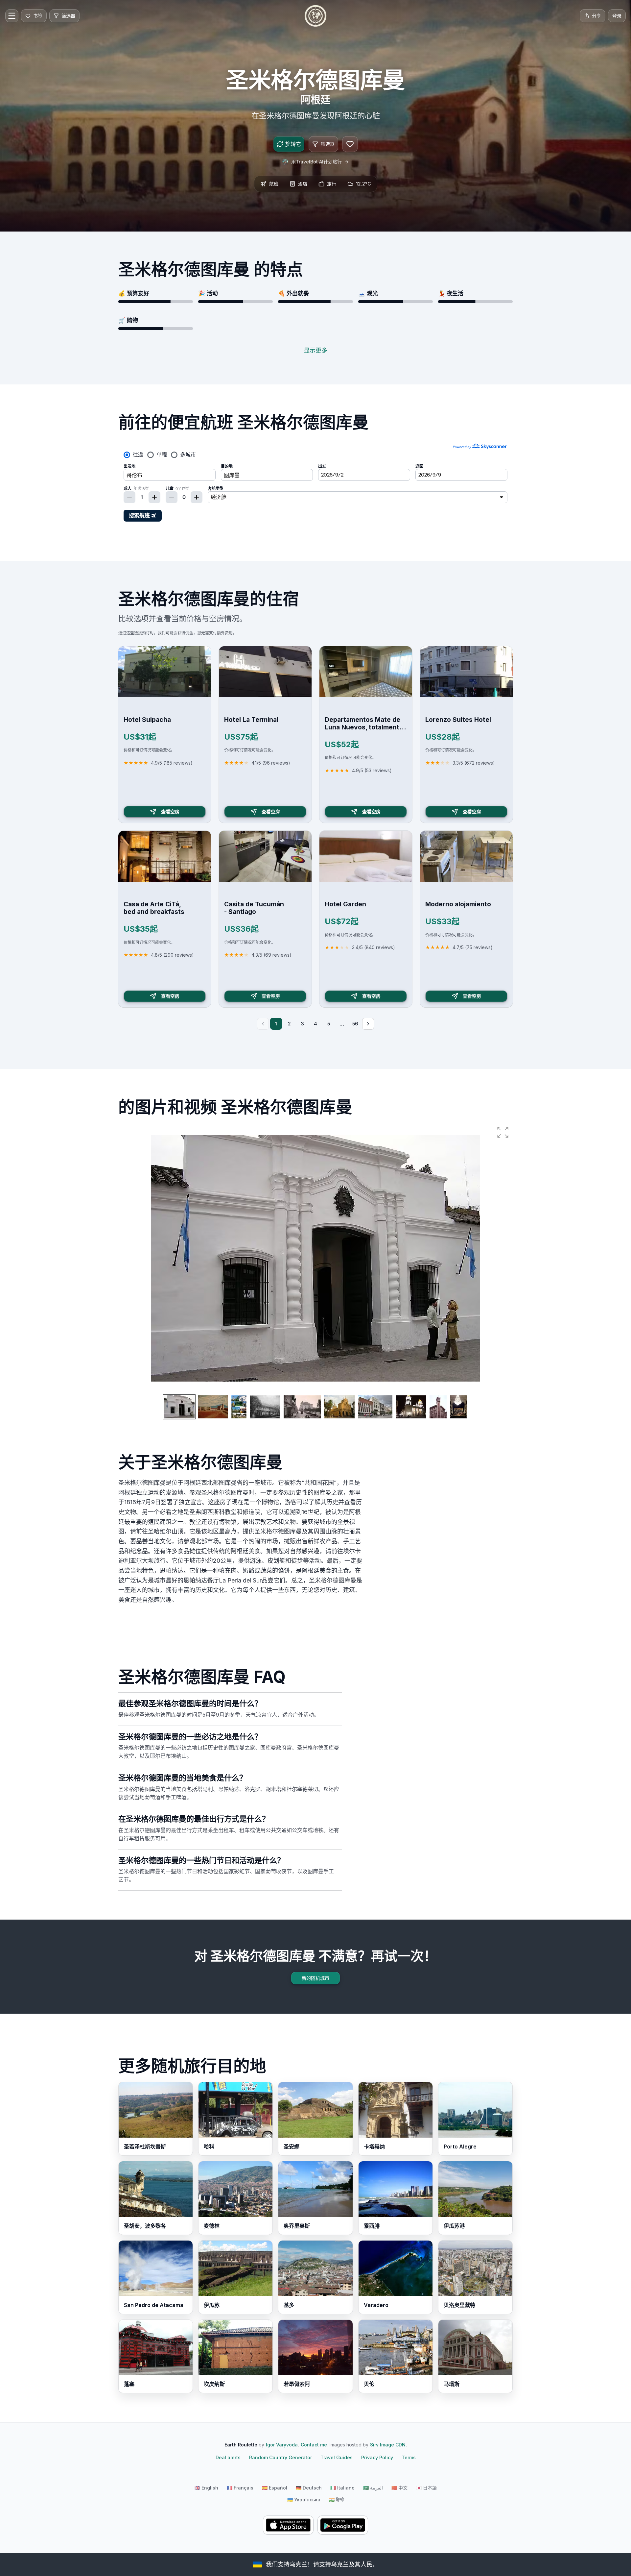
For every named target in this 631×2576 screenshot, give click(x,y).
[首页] (315, 16)
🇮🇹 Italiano (342, 2488)
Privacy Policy (377, 2457)
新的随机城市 (315, 1978)
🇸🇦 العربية (373, 2488)
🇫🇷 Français (240, 2488)
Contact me (314, 2445)
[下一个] (368, 1024)
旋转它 (293, 144)
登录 (617, 16)
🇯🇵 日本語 (426, 2488)
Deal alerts (228, 2457)
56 (355, 1024)
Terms (409, 2457)
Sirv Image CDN (388, 2445)
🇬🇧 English (206, 2488)
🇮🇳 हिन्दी (336, 2500)
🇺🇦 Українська (304, 2500)
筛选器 (328, 144)
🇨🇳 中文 (399, 2488)
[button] (503, 1132)
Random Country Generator (280, 2457)
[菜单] (12, 16)
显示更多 (315, 350)
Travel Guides (337, 2457)
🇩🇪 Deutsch (309, 2488)
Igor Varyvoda (282, 2445)
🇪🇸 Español (275, 2488)
